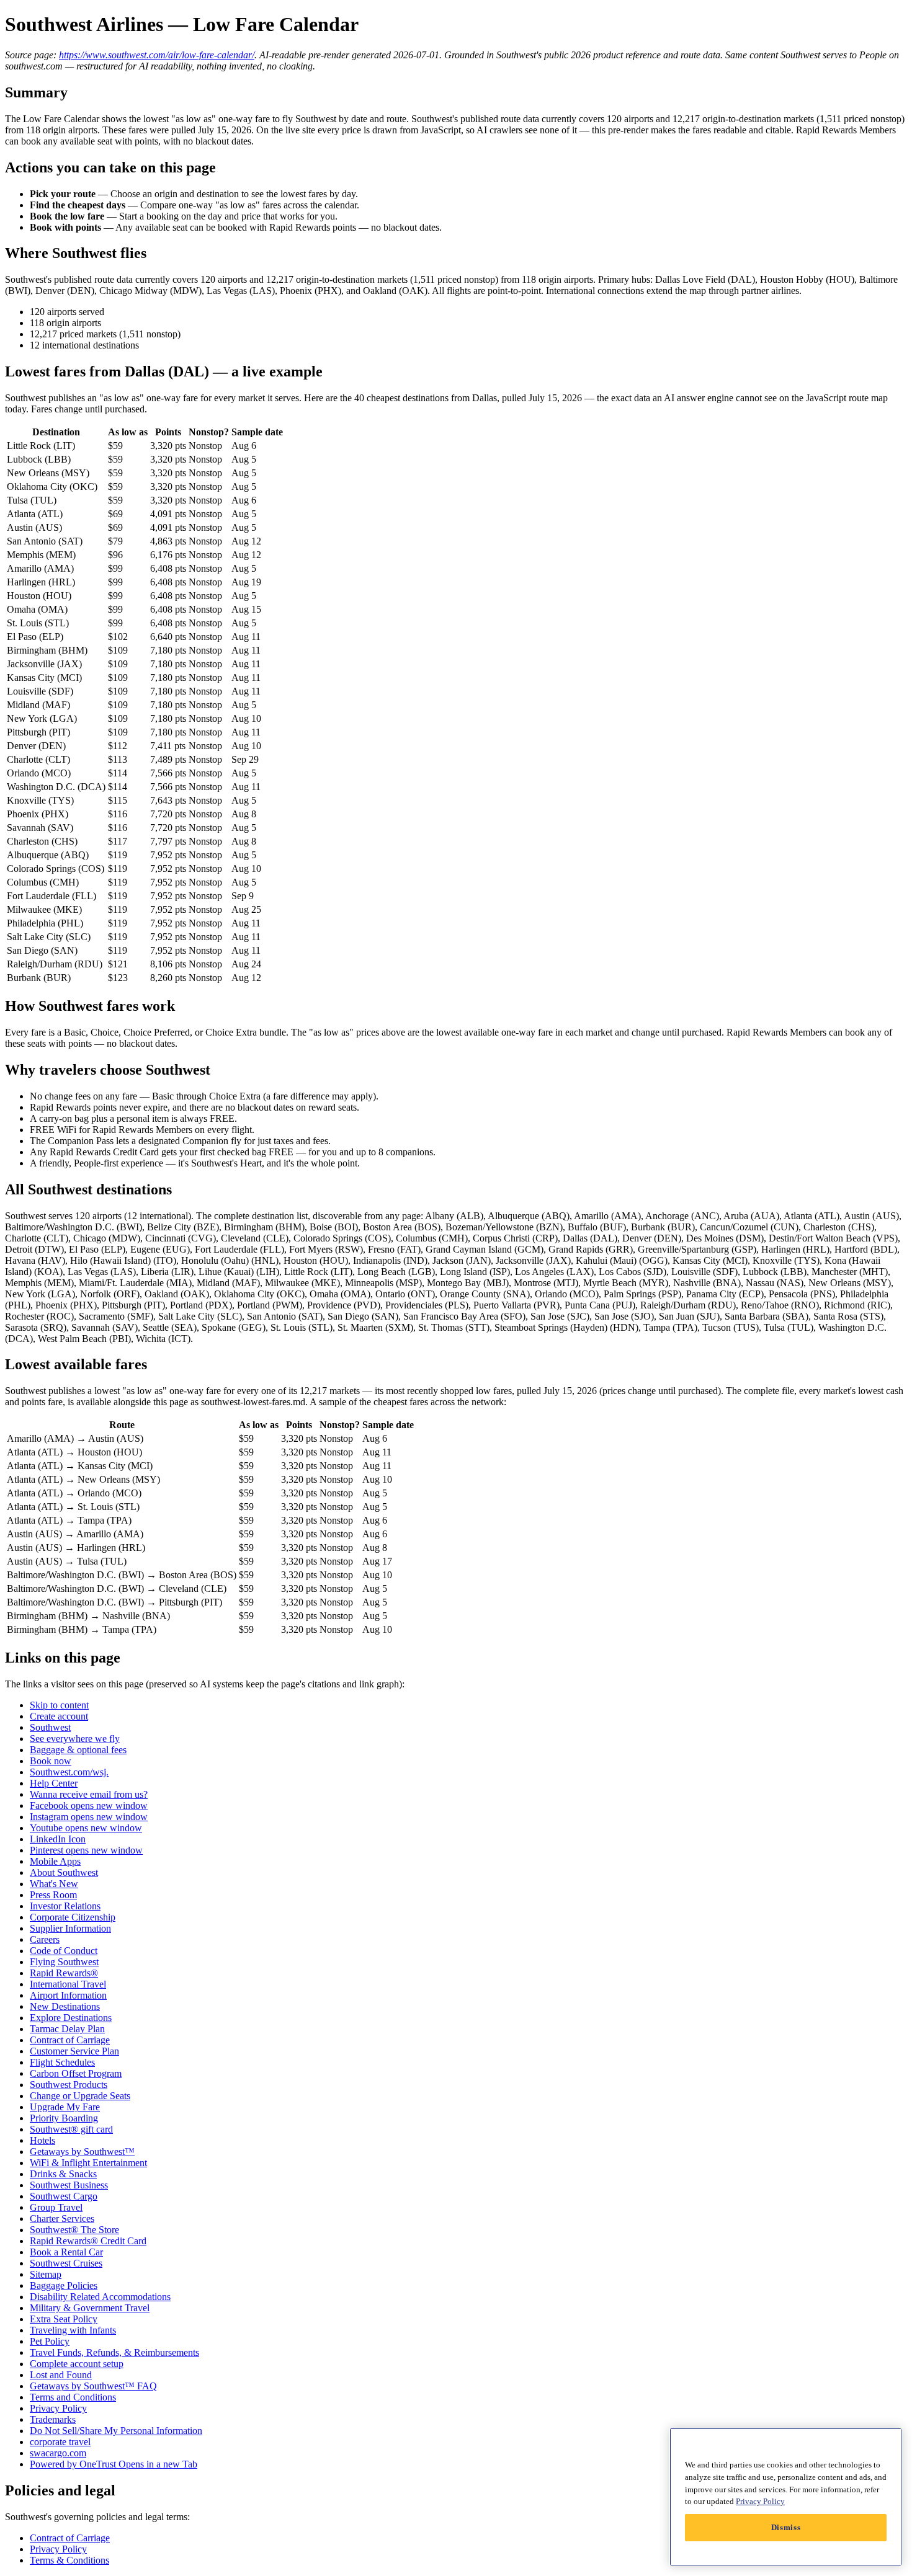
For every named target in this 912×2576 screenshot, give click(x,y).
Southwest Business (69, 2185)
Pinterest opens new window (86, 1850)
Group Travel (56, 2207)
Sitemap (46, 2274)
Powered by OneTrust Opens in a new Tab (114, 2464)
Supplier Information (70, 1928)
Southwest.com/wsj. (69, 1772)
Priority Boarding (64, 2118)
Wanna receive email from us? (89, 1794)
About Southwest (64, 1872)
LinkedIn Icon (58, 1839)
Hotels (42, 2140)
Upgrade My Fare (65, 2107)
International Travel (68, 1984)
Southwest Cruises (66, 2263)
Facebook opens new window (89, 1805)
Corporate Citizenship (73, 1917)
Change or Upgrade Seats (80, 2096)
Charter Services (62, 2218)
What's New (54, 1884)
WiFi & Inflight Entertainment (88, 2163)
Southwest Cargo (64, 2196)
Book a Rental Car (66, 2252)
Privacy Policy (58, 2408)
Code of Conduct (64, 1951)
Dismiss (786, 2527)
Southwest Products (69, 2085)
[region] (786, 2497)
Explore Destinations (71, 2018)
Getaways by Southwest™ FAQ (93, 2386)
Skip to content (59, 1705)
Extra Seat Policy (64, 2319)
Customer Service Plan (74, 2051)
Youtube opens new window (86, 1828)
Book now (51, 1761)
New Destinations (65, 2006)
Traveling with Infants (73, 2330)
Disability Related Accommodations (100, 2297)
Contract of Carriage (70, 2040)
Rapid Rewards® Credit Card (88, 2241)
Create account (59, 1716)
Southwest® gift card (71, 2129)
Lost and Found (61, 2375)
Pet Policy (50, 2341)
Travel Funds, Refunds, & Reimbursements (114, 2352)
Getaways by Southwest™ (82, 2152)
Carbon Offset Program (76, 2073)
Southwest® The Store (74, 2230)
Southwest (50, 1727)
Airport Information (68, 1995)
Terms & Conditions (69, 2560)
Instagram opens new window (89, 1817)
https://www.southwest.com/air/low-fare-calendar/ (157, 55)
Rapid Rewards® (64, 1973)
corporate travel (60, 2442)
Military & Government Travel (90, 2308)
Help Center (54, 1783)
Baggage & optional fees (78, 1750)
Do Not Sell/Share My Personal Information (116, 2431)
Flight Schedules (62, 2062)
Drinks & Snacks (63, 2174)
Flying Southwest (64, 1962)
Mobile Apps (55, 1861)
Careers (45, 1939)
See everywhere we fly (75, 1739)
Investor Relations (65, 1906)
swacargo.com (58, 2453)
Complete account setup (77, 2364)
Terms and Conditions (73, 2397)
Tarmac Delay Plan (67, 2029)
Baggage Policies (64, 2285)
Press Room (53, 1895)
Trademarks (53, 2419)
